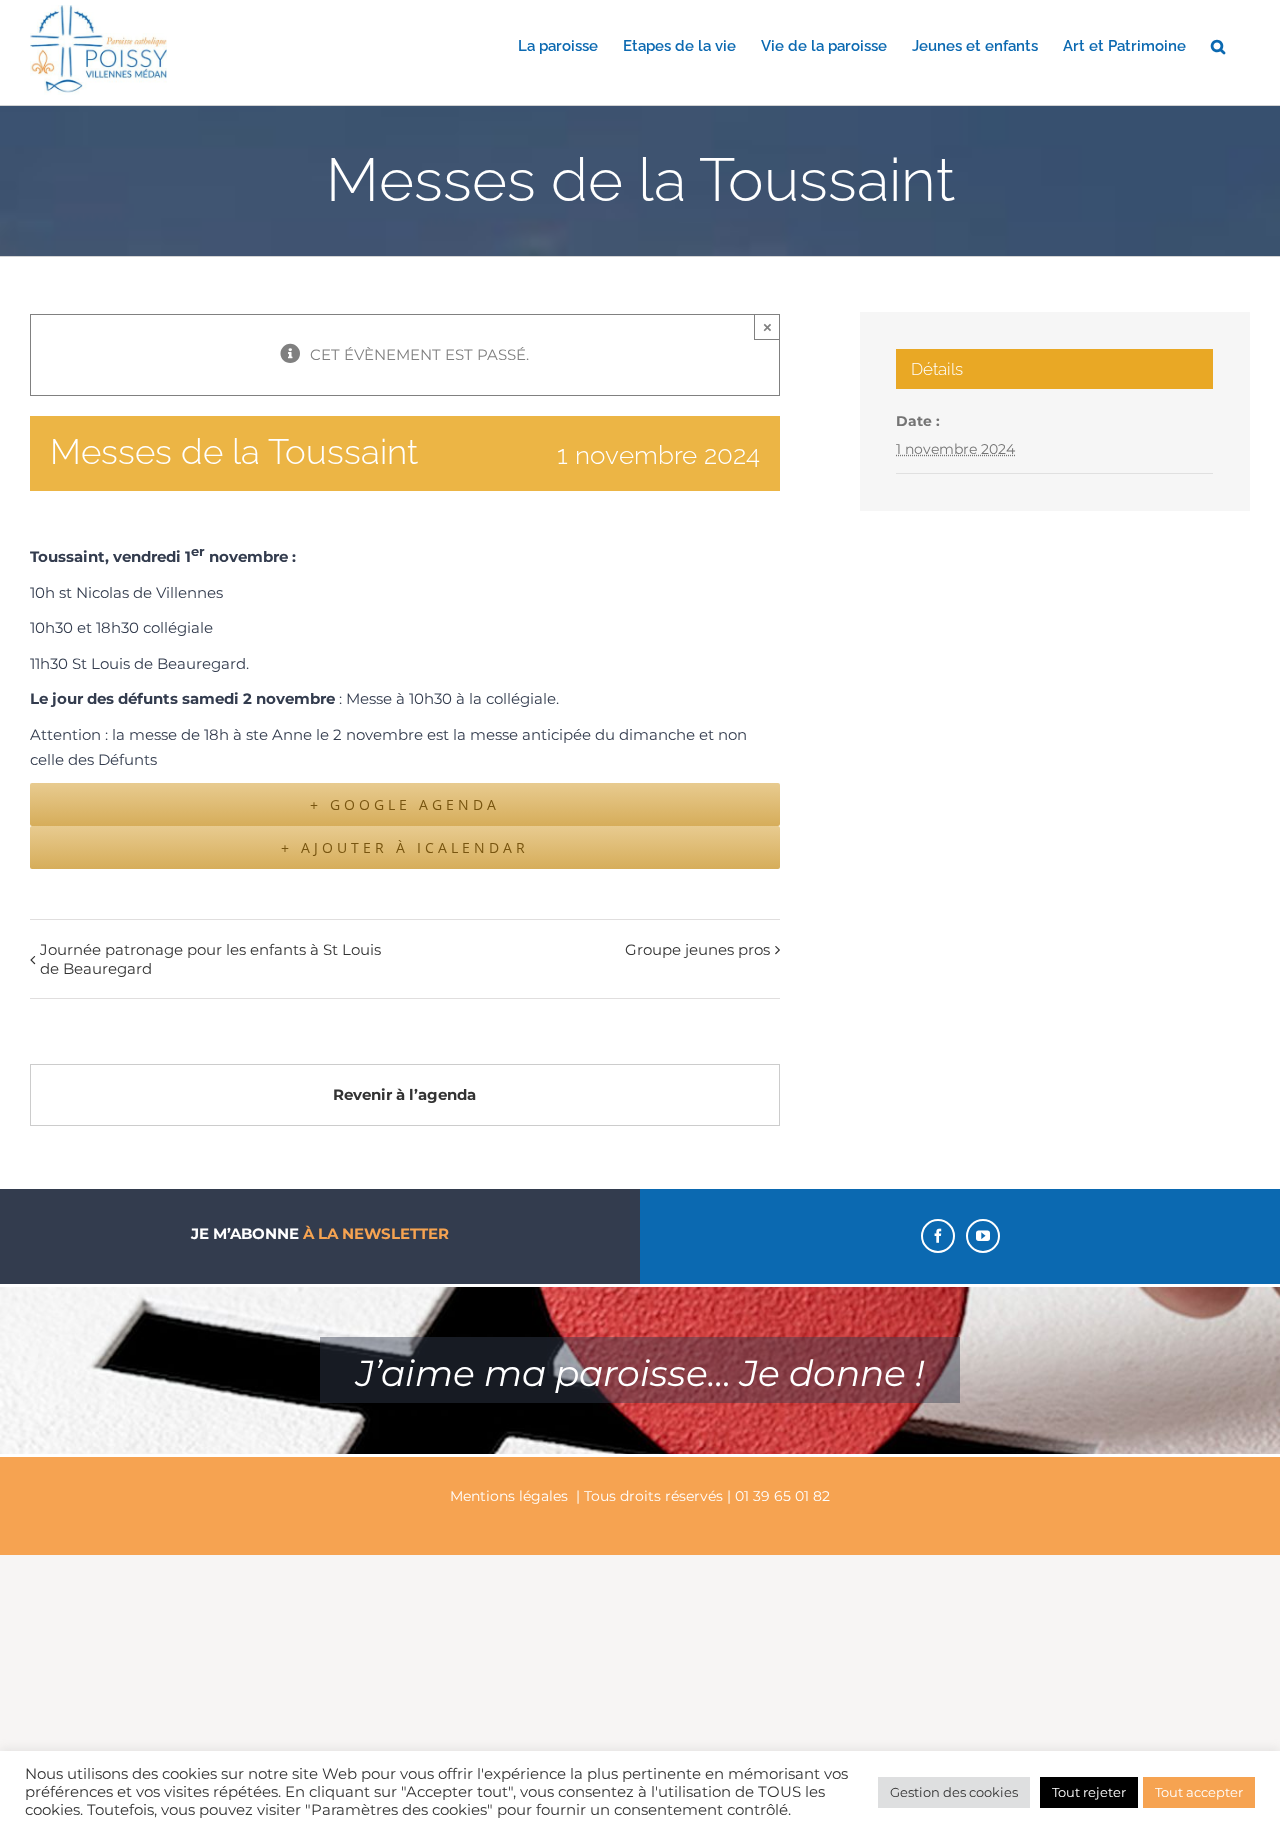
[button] (1218, 45)
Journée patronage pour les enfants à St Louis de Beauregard (210, 959)
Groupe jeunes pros (697, 949)
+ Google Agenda (405, 804)
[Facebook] (938, 1236)
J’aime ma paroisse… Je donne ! (640, 1373)
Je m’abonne (320, 1233)
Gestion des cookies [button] (954, 1792)
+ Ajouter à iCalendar (405, 847)
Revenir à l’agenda (404, 1094)
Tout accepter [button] (1199, 1792)
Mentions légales (509, 1496)
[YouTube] (983, 1236)
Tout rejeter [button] (1089, 1792)
